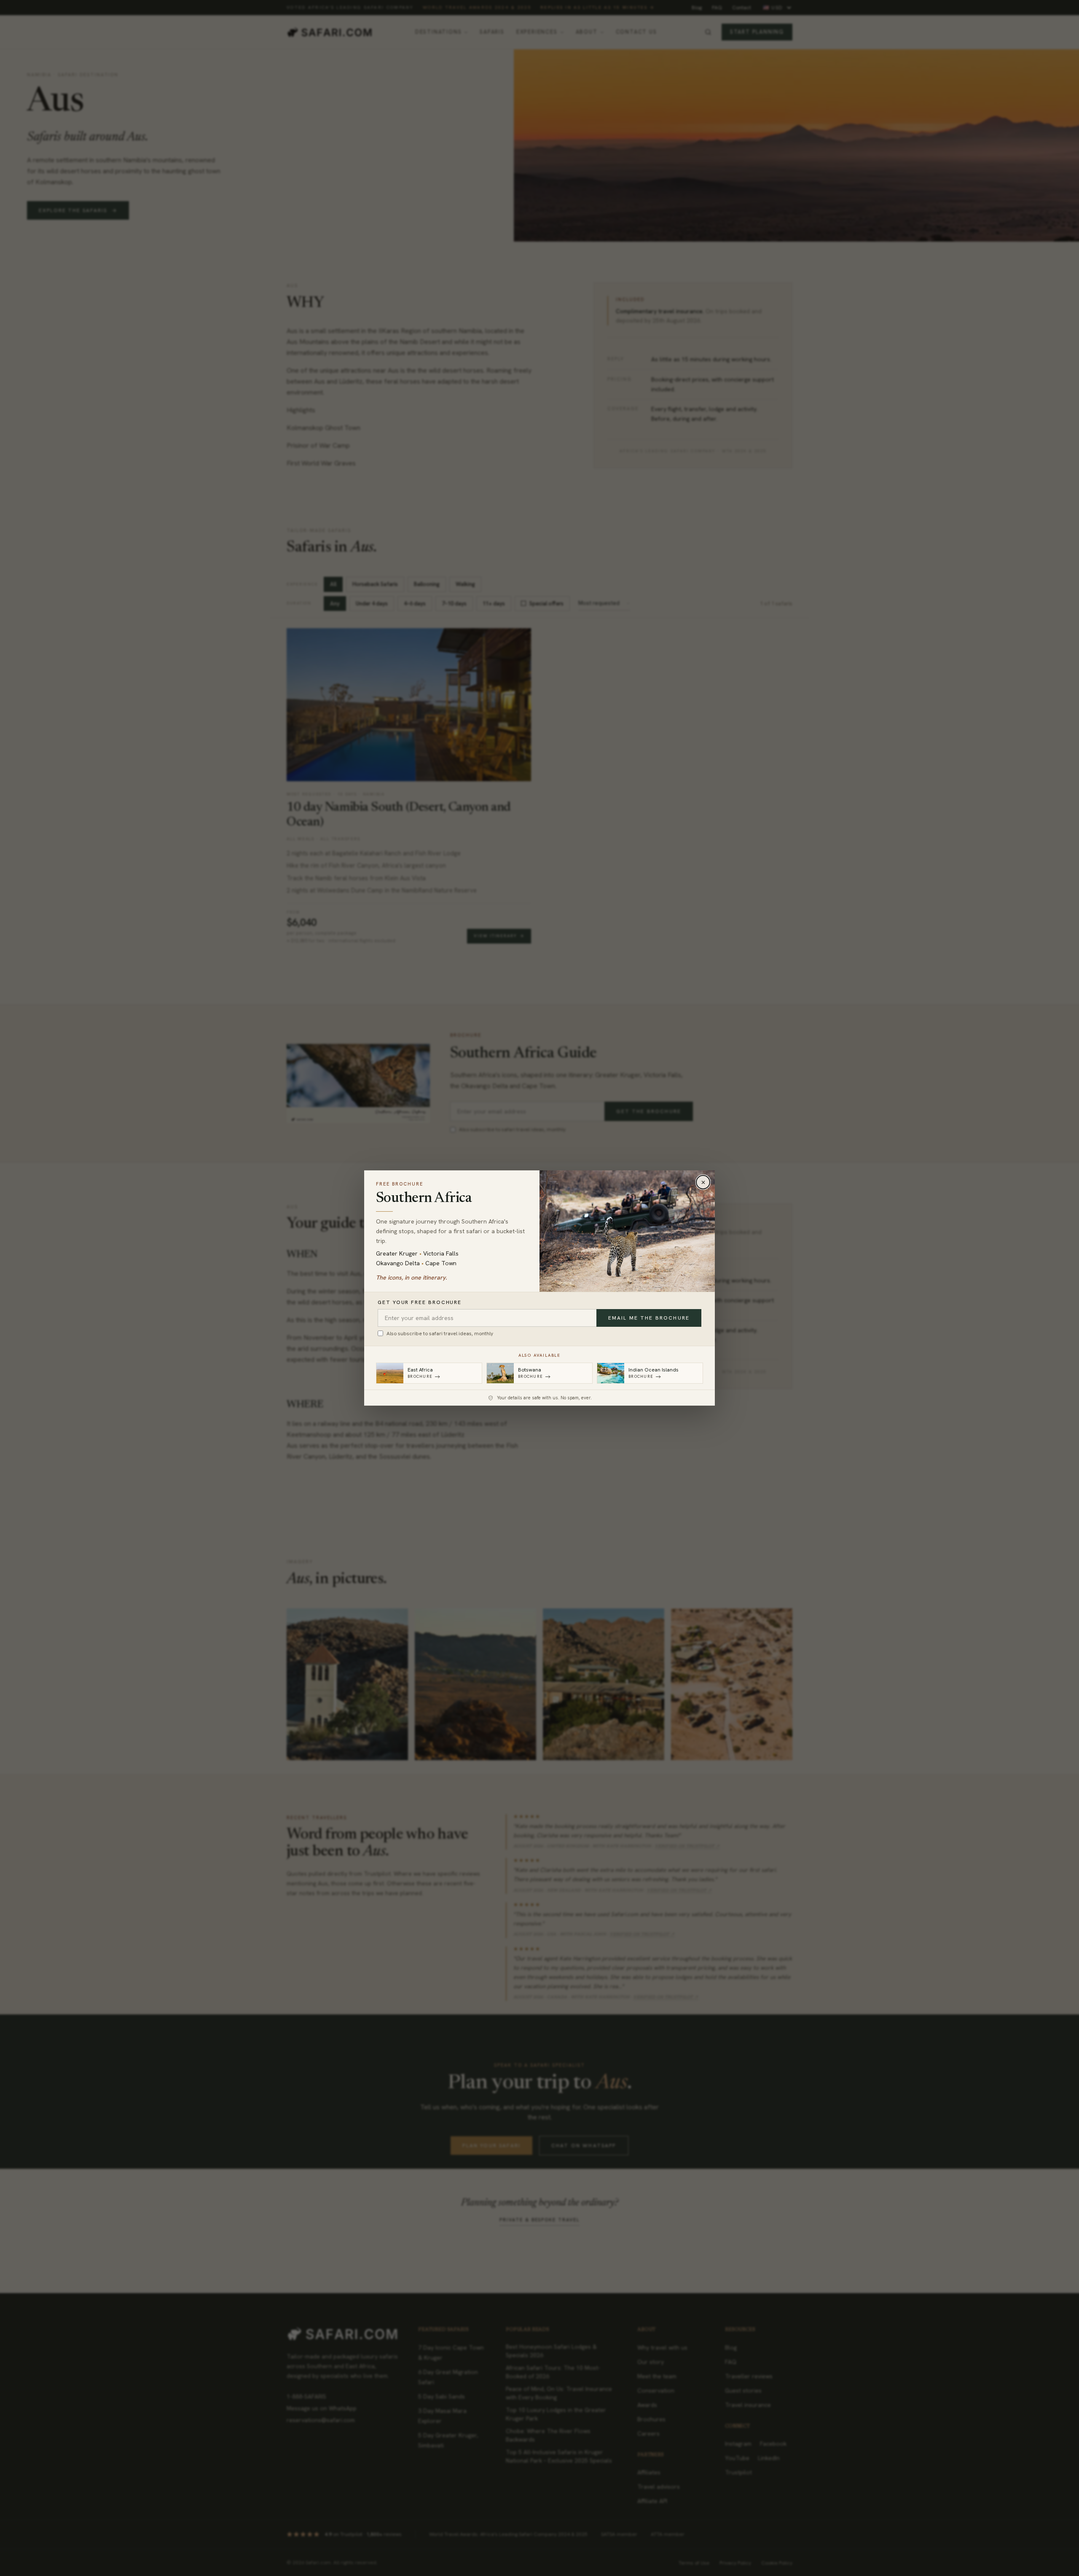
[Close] (703, 1182)
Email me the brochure (649, 1318)
